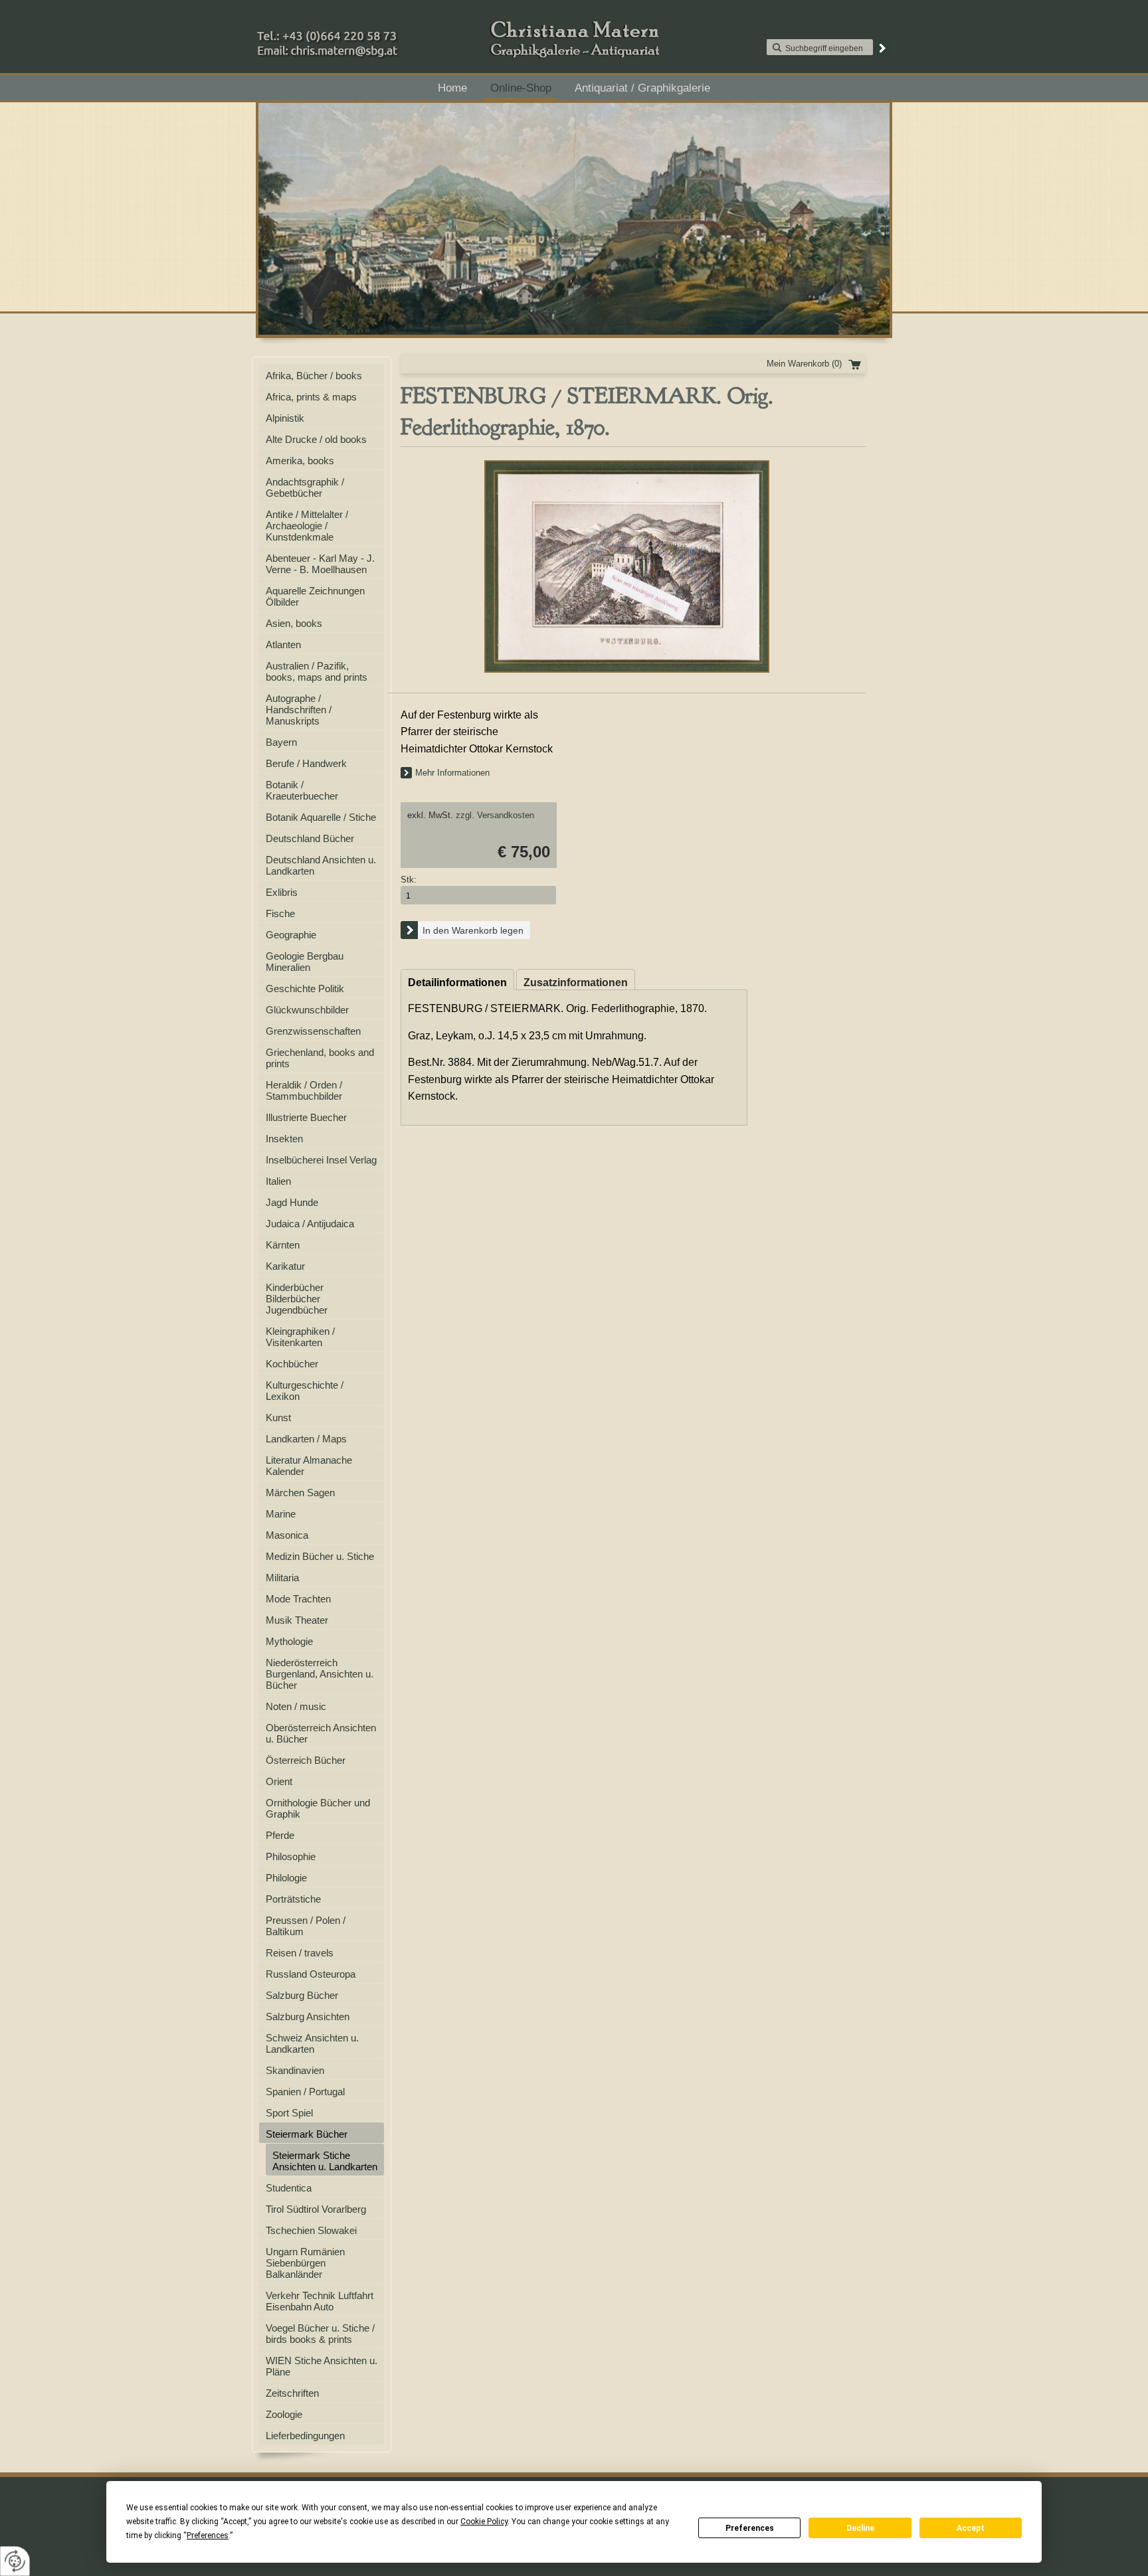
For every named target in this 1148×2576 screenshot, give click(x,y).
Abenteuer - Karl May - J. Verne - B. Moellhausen (320, 564)
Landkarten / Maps (306, 1439)
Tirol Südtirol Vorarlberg (316, 2209)
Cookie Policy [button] (484, 2522)
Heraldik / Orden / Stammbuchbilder (304, 1090)
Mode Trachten (298, 1599)
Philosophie (291, 1856)
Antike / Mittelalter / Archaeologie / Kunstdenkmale (307, 526)
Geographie (291, 935)
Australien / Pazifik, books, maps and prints (317, 671)
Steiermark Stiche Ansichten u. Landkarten (325, 2161)
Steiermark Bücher (307, 2134)
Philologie (286, 1878)
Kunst (278, 1417)
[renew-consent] (15, 2561)
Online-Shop (521, 88)
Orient (279, 1781)
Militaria (282, 1578)
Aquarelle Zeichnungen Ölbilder (315, 596)
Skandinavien (295, 2070)
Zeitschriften (292, 2393)
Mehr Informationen (452, 773)
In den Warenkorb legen (473, 930)
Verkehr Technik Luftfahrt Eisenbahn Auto (320, 2301)
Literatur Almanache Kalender (309, 1466)
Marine (281, 1514)
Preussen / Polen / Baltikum (306, 1926)
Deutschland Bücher (310, 838)
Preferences (750, 2528)
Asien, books (294, 623)
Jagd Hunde (292, 1202)
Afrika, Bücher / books (314, 376)
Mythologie (289, 1641)
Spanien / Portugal (305, 2092)
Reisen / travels (300, 1953)
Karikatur (285, 1266)
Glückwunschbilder (307, 1010)
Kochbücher (292, 1364)
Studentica (289, 2188)
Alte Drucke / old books (316, 439)
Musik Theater (297, 1620)
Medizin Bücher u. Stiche (320, 1556)
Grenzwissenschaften (313, 1031)
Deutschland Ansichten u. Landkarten (321, 865)
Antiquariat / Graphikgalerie (642, 88)
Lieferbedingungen (305, 2436)
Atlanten (283, 644)
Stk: (409, 880)
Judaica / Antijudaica (310, 1224)
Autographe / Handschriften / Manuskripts (299, 710)
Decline (860, 2528)
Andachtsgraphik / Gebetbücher (305, 487)
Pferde (280, 1835)
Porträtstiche (293, 1899)
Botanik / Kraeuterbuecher (302, 790)
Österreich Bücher (306, 1760)
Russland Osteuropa (311, 1974)
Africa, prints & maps (311, 397)
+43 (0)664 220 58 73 (369, 33)
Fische (280, 913)
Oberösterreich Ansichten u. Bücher (321, 1733)
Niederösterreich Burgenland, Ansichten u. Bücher (320, 1674)
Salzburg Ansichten (308, 2017)
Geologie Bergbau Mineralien (305, 962)
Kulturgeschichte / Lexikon (305, 1391)
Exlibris (282, 892)
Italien (278, 1181)
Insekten (284, 1139)
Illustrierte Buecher (306, 1117)
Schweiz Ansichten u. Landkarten (312, 2043)
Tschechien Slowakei (311, 2230)
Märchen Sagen (300, 1493)
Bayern (281, 742)
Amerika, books (300, 461)
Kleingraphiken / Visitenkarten (300, 1337)
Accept (971, 2528)
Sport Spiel (289, 2113)
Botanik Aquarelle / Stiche (321, 817)
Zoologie (284, 2414)
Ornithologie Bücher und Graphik (318, 1808)
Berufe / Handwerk (306, 763)
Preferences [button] (208, 2535)
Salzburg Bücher (302, 1995)
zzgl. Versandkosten (495, 815)
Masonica (287, 1535)
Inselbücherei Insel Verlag (321, 1160)
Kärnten (283, 1245)
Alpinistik (285, 418)
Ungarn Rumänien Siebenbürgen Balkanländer (305, 2263)
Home (452, 88)
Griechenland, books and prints (320, 1058)
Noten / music (296, 1706)
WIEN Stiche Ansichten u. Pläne (322, 2366)
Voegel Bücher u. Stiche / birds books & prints (320, 2334)
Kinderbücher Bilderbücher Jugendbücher (297, 1299)
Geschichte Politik (305, 988)
